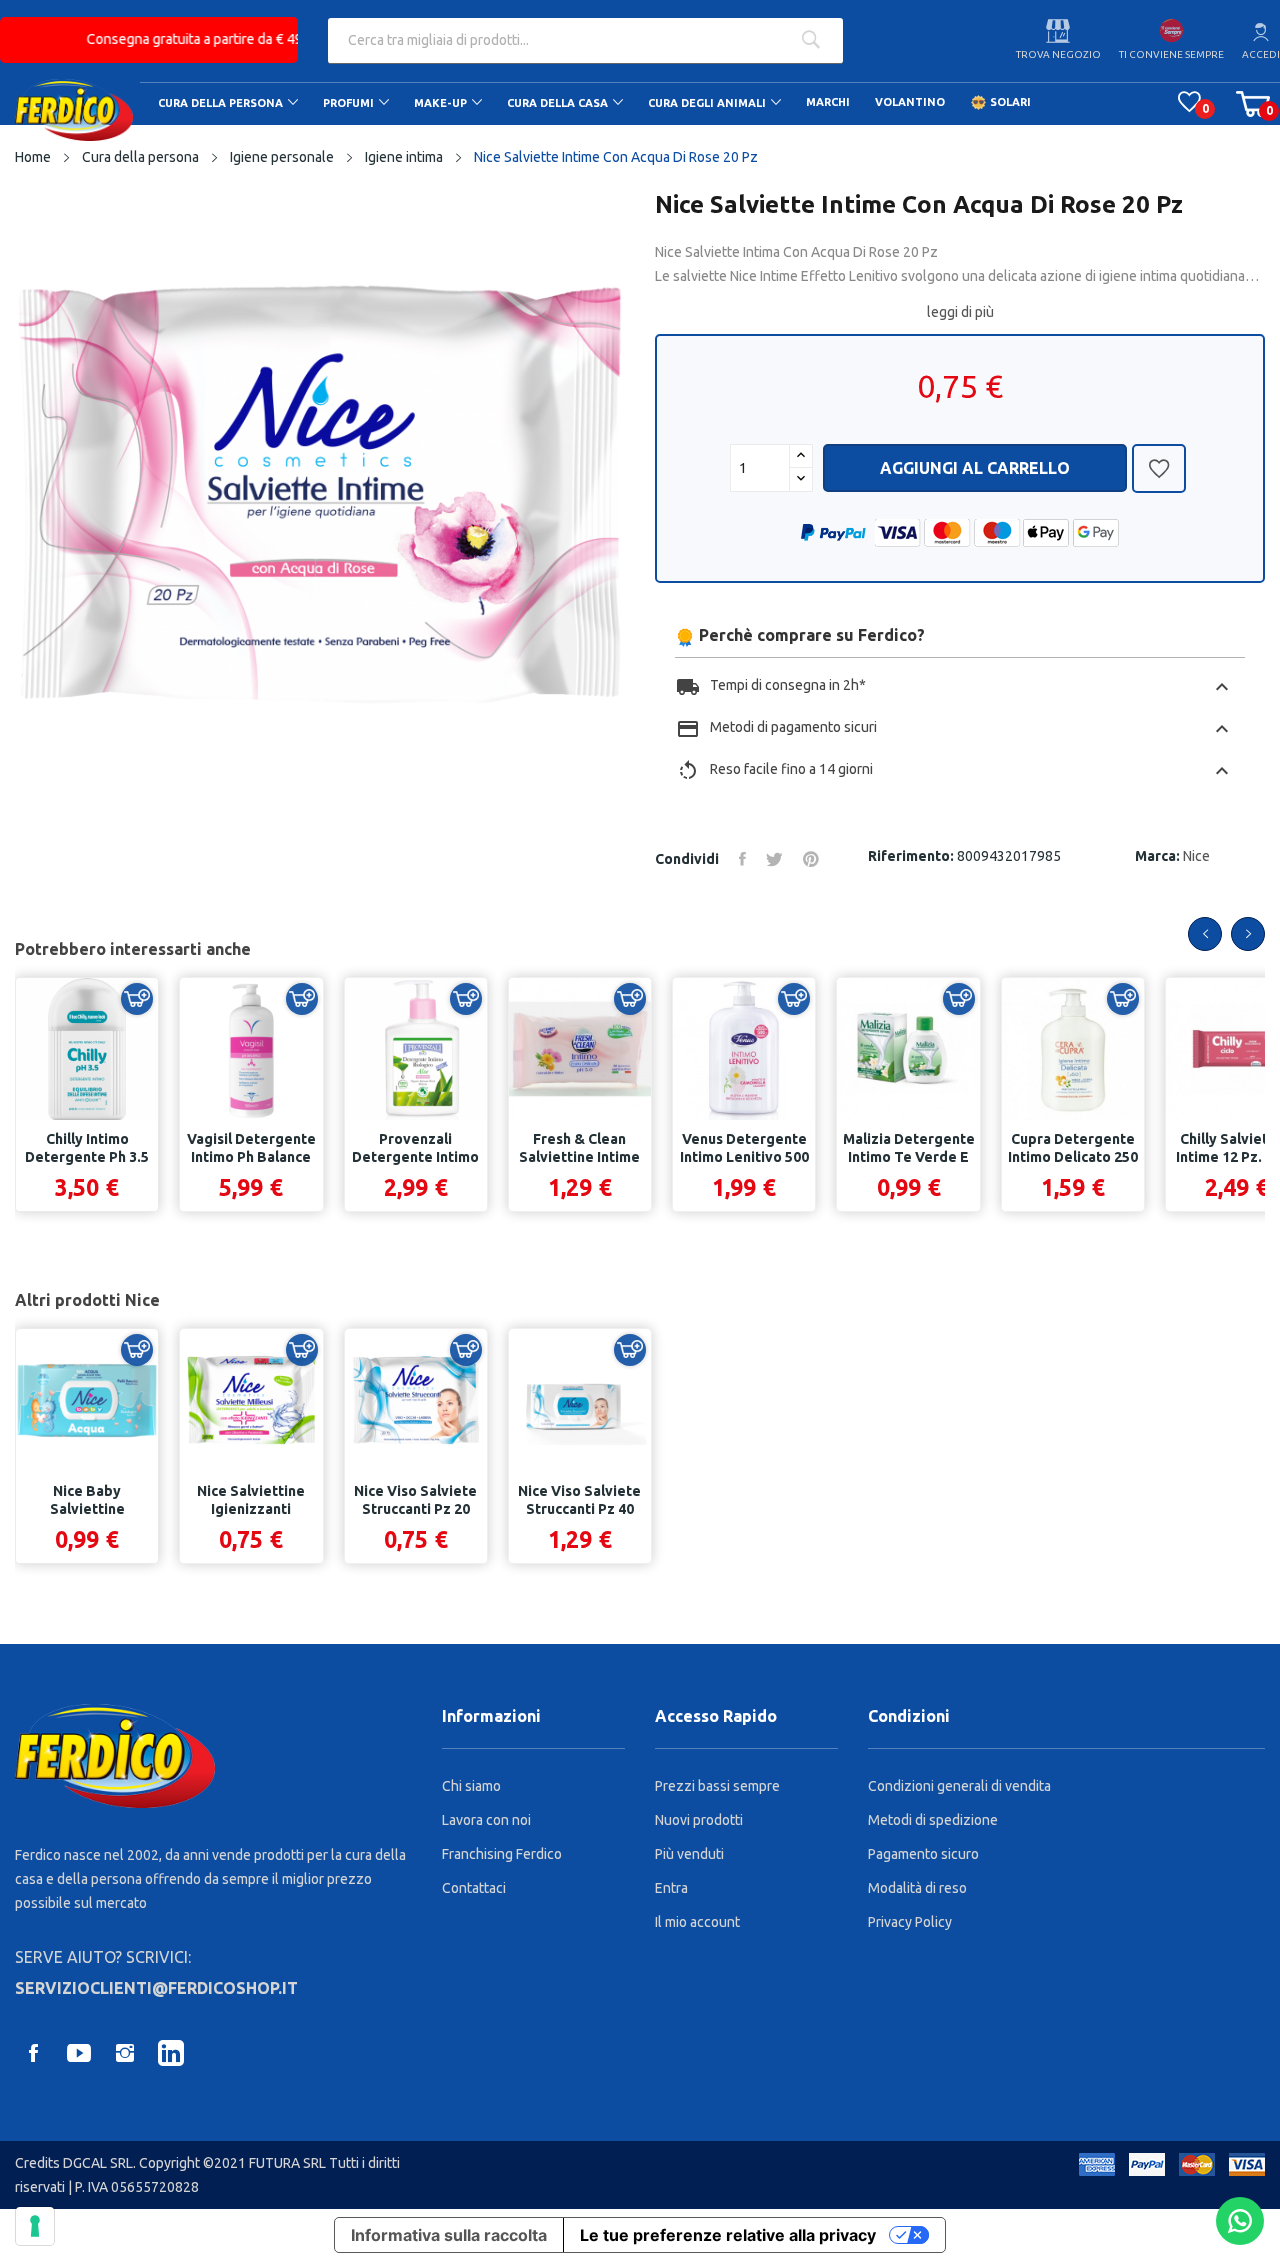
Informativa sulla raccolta (449, 2235)
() (1189, 102)
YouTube (79, 2053)
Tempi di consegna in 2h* (955, 687)
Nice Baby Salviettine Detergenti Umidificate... (87, 1518)
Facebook (33, 2053)
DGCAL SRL (98, 2163)
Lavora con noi (486, 1820)
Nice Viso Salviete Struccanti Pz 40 (579, 1500)
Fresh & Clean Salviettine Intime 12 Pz (579, 1157)
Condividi (742, 859)
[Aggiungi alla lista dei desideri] (1159, 473)
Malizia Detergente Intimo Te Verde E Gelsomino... (908, 1157)
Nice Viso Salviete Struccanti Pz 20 (415, 1500)
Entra (671, 1888)
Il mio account (697, 1922)
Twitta (774, 859)
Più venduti (689, 1854)
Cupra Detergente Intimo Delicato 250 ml (1073, 1157)
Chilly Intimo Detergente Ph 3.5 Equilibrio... (87, 1157)
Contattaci (474, 1888)
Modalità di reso (917, 1888)
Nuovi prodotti (699, 1820)
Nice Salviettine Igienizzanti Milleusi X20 (251, 1509)
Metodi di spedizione (933, 1820)
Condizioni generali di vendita (959, 1786)
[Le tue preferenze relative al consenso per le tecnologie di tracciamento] (35, 2226)
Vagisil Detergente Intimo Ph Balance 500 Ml (251, 1157)
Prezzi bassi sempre (717, 1786)
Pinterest (811, 859)
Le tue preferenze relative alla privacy (728, 2235)
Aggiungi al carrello (975, 468)
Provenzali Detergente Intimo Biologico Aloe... (415, 1157)
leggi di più (960, 312)
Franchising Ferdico (502, 1854)
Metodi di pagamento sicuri (955, 729)
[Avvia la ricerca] (810, 41)
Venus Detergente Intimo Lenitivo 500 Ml (744, 1157)
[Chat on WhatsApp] (1240, 2221)
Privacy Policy (910, 1922)
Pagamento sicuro (923, 1854)
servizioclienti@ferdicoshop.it (156, 1988)
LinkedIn (171, 2053)
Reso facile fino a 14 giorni (955, 771)
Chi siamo (471, 1786)
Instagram (125, 2053)
